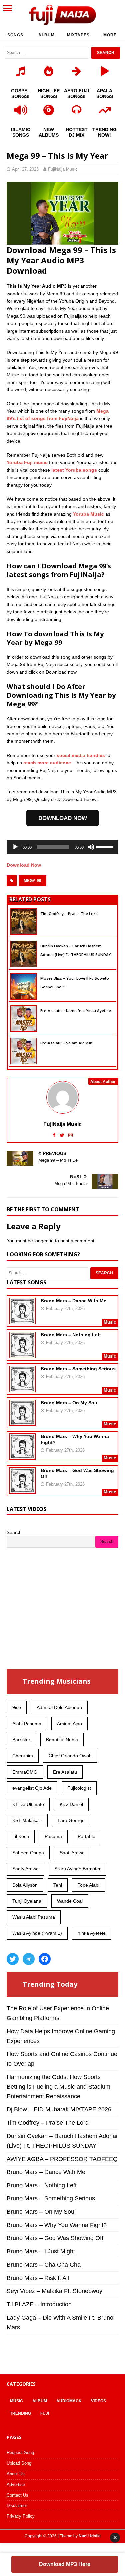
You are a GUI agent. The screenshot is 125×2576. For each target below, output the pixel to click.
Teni (58, 1885)
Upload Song (19, 2463)
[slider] (106, 846)
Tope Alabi (88, 1885)
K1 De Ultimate (28, 1804)
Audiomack (69, 2401)
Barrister (21, 1740)
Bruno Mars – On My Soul (70, 1403)
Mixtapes (78, 35)
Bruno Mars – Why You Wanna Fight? (57, 2225)
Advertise (16, 2485)
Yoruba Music (88, 514)
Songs (15, 35)
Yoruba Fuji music (27, 462)
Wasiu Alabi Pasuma (34, 1917)
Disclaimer (17, 2506)
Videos (98, 2401)
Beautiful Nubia (62, 1740)
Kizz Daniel (71, 1804)
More (110, 35)
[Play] (15, 847)
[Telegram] (29, 1959)
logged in (44, 1241)
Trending (20, 2413)
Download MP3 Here (65, 2564)
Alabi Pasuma (27, 1724)
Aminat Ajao (69, 1724)
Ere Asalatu (65, 1772)
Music (16, 2401)
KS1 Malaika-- (27, 1820)
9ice (17, 1707)
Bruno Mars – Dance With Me (73, 1301)
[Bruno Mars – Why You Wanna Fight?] (22, 1455)
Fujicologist (79, 1788)
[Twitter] (13, 1959)
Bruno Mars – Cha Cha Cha (44, 2265)
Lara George (71, 1820)
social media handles (81, 755)
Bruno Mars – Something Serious (78, 1369)
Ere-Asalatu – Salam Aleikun (66, 1043)
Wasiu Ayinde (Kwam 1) (37, 1933)
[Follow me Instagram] (70, 1135)
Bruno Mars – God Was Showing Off (55, 2238)
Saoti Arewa (72, 1853)
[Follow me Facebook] (55, 1135)
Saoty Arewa (25, 1869)
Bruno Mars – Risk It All (38, 2278)
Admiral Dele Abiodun (59, 1707)
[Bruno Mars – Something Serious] (22, 1388)
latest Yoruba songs (74, 470)
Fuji (45, 2413)
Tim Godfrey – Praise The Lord (69, 914)
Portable (86, 1836)
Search (14, 1532)
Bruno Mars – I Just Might (41, 2251)
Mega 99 (32, 881)
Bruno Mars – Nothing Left (71, 1335)
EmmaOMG (25, 1772)
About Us (16, 2474)
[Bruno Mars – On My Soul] (22, 1421)
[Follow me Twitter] (63, 1135)
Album (46, 35)
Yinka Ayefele (92, 1933)
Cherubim (23, 1756)
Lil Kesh (21, 1836)
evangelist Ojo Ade (32, 1788)
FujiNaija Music (63, 169)
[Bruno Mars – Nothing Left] (22, 1354)
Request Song (20, 2453)
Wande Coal (70, 1901)
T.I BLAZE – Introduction (39, 2304)
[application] (62, 847)
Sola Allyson (25, 1885)
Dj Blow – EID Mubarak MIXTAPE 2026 (59, 2109)
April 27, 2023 (25, 169)
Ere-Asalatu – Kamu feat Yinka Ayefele (76, 1011)
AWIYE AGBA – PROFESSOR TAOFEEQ (62, 2159)
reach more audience (47, 763)
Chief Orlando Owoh (70, 1756)
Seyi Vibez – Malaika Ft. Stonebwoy (54, 2291)
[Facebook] (45, 1959)
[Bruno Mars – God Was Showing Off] (22, 1489)
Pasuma (53, 1836)
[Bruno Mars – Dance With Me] (22, 1320)
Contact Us (17, 2495)
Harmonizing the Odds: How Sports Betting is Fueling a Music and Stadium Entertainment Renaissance (58, 2087)
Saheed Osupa (28, 1853)
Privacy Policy (21, 2516)
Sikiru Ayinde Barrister (77, 1869)
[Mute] (91, 847)
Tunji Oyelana (27, 1901)
